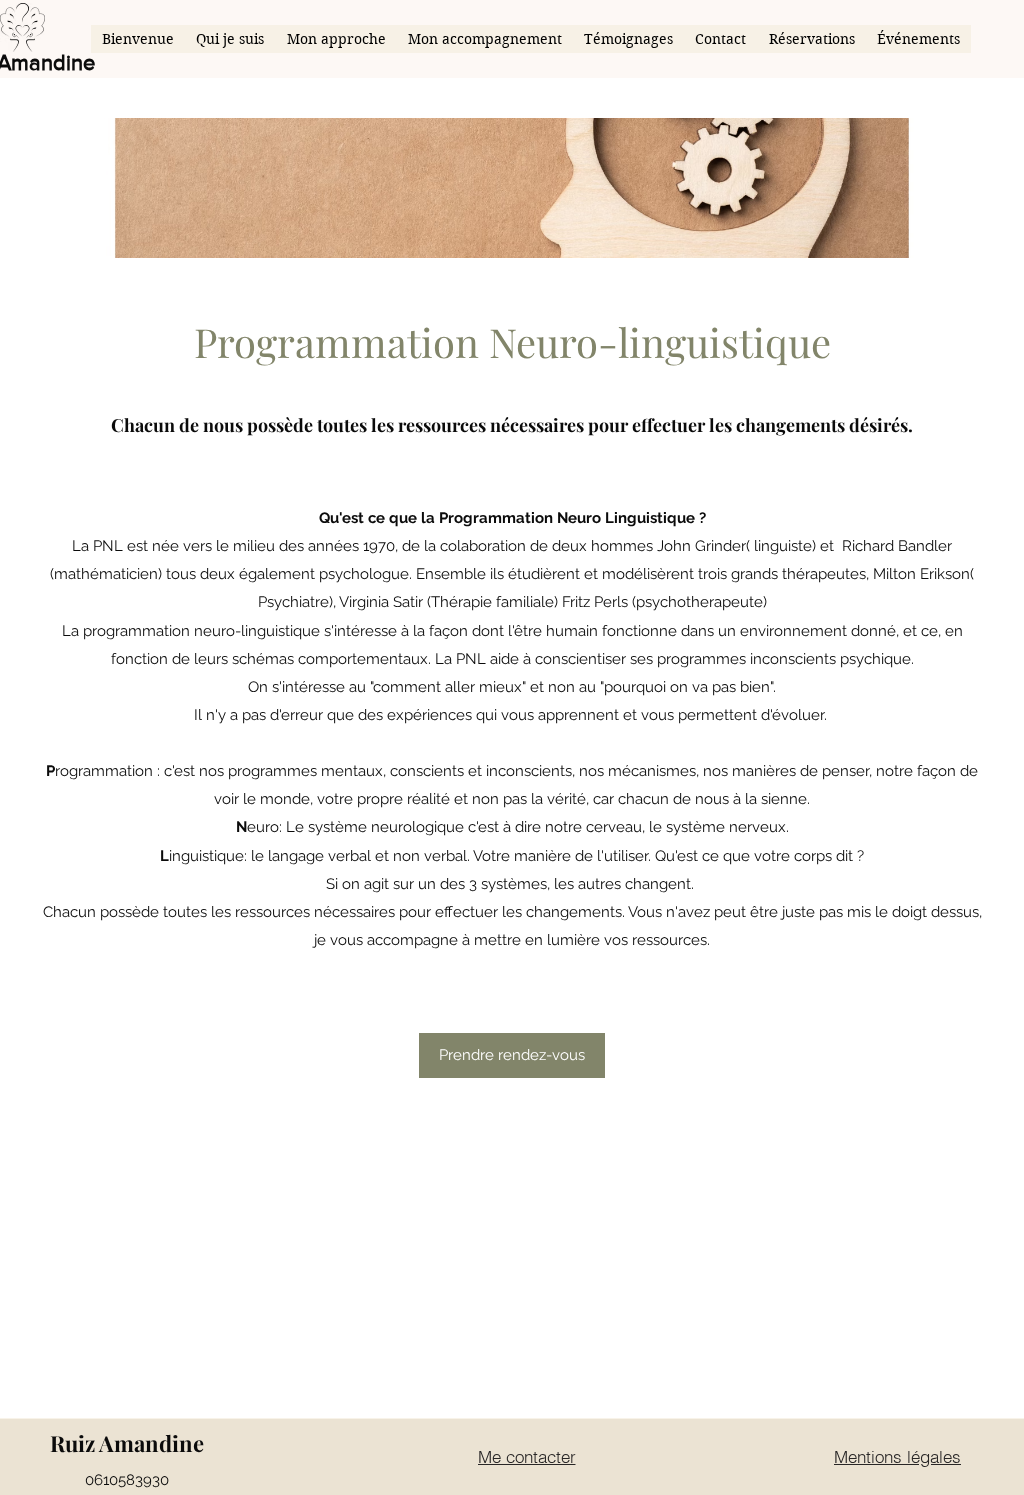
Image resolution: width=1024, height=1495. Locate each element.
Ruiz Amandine (127, 1443)
